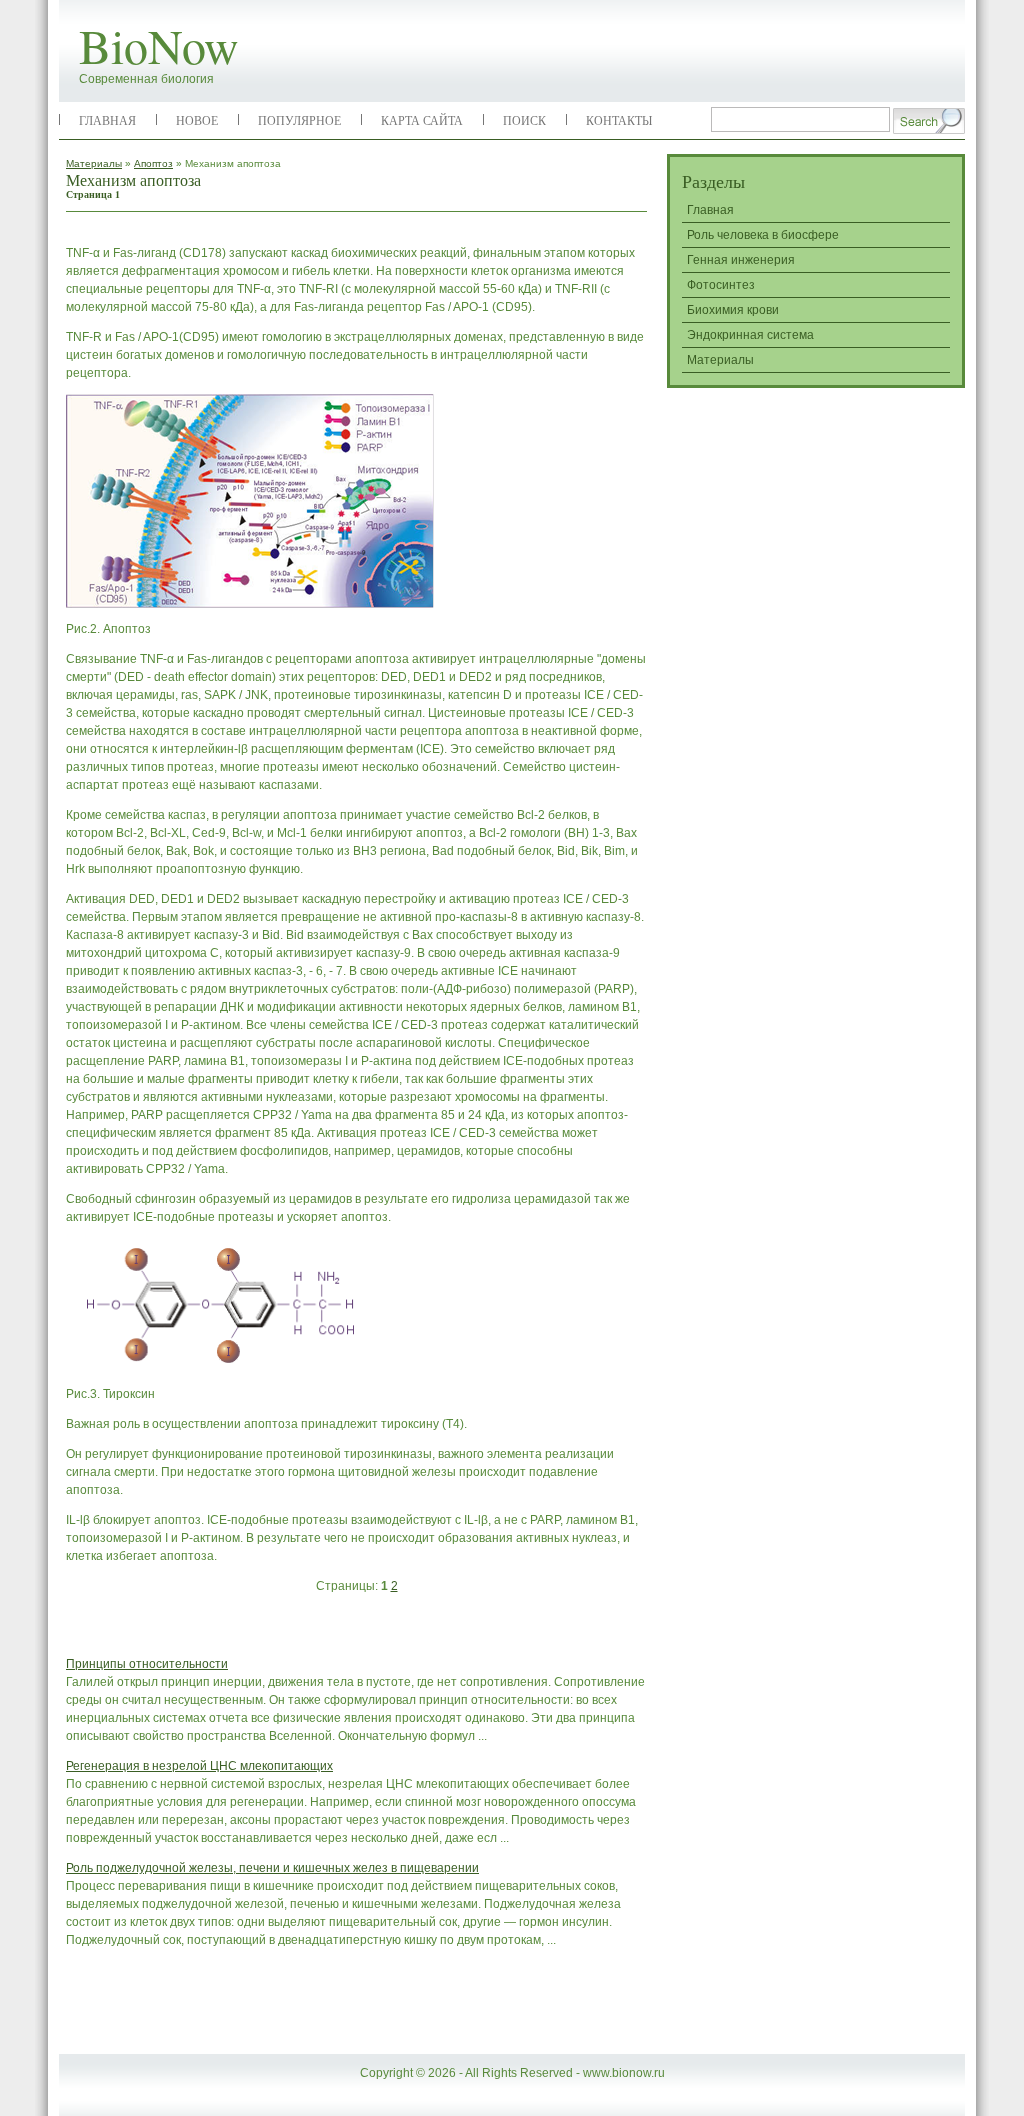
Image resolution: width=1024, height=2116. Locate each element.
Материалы (94, 163)
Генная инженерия (741, 260)
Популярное (299, 120)
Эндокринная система (750, 335)
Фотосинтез (721, 285)
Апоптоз (153, 163)
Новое (197, 120)
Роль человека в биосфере (763, 235)
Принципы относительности (147, 1664)
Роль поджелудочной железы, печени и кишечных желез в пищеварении (272, 1868)
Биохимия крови (733, 310)
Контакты (619, 120)
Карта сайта (422, 120)
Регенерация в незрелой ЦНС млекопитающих (199, 1766)
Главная (107, 120)
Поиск (524, 120)
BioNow (159, 45)
